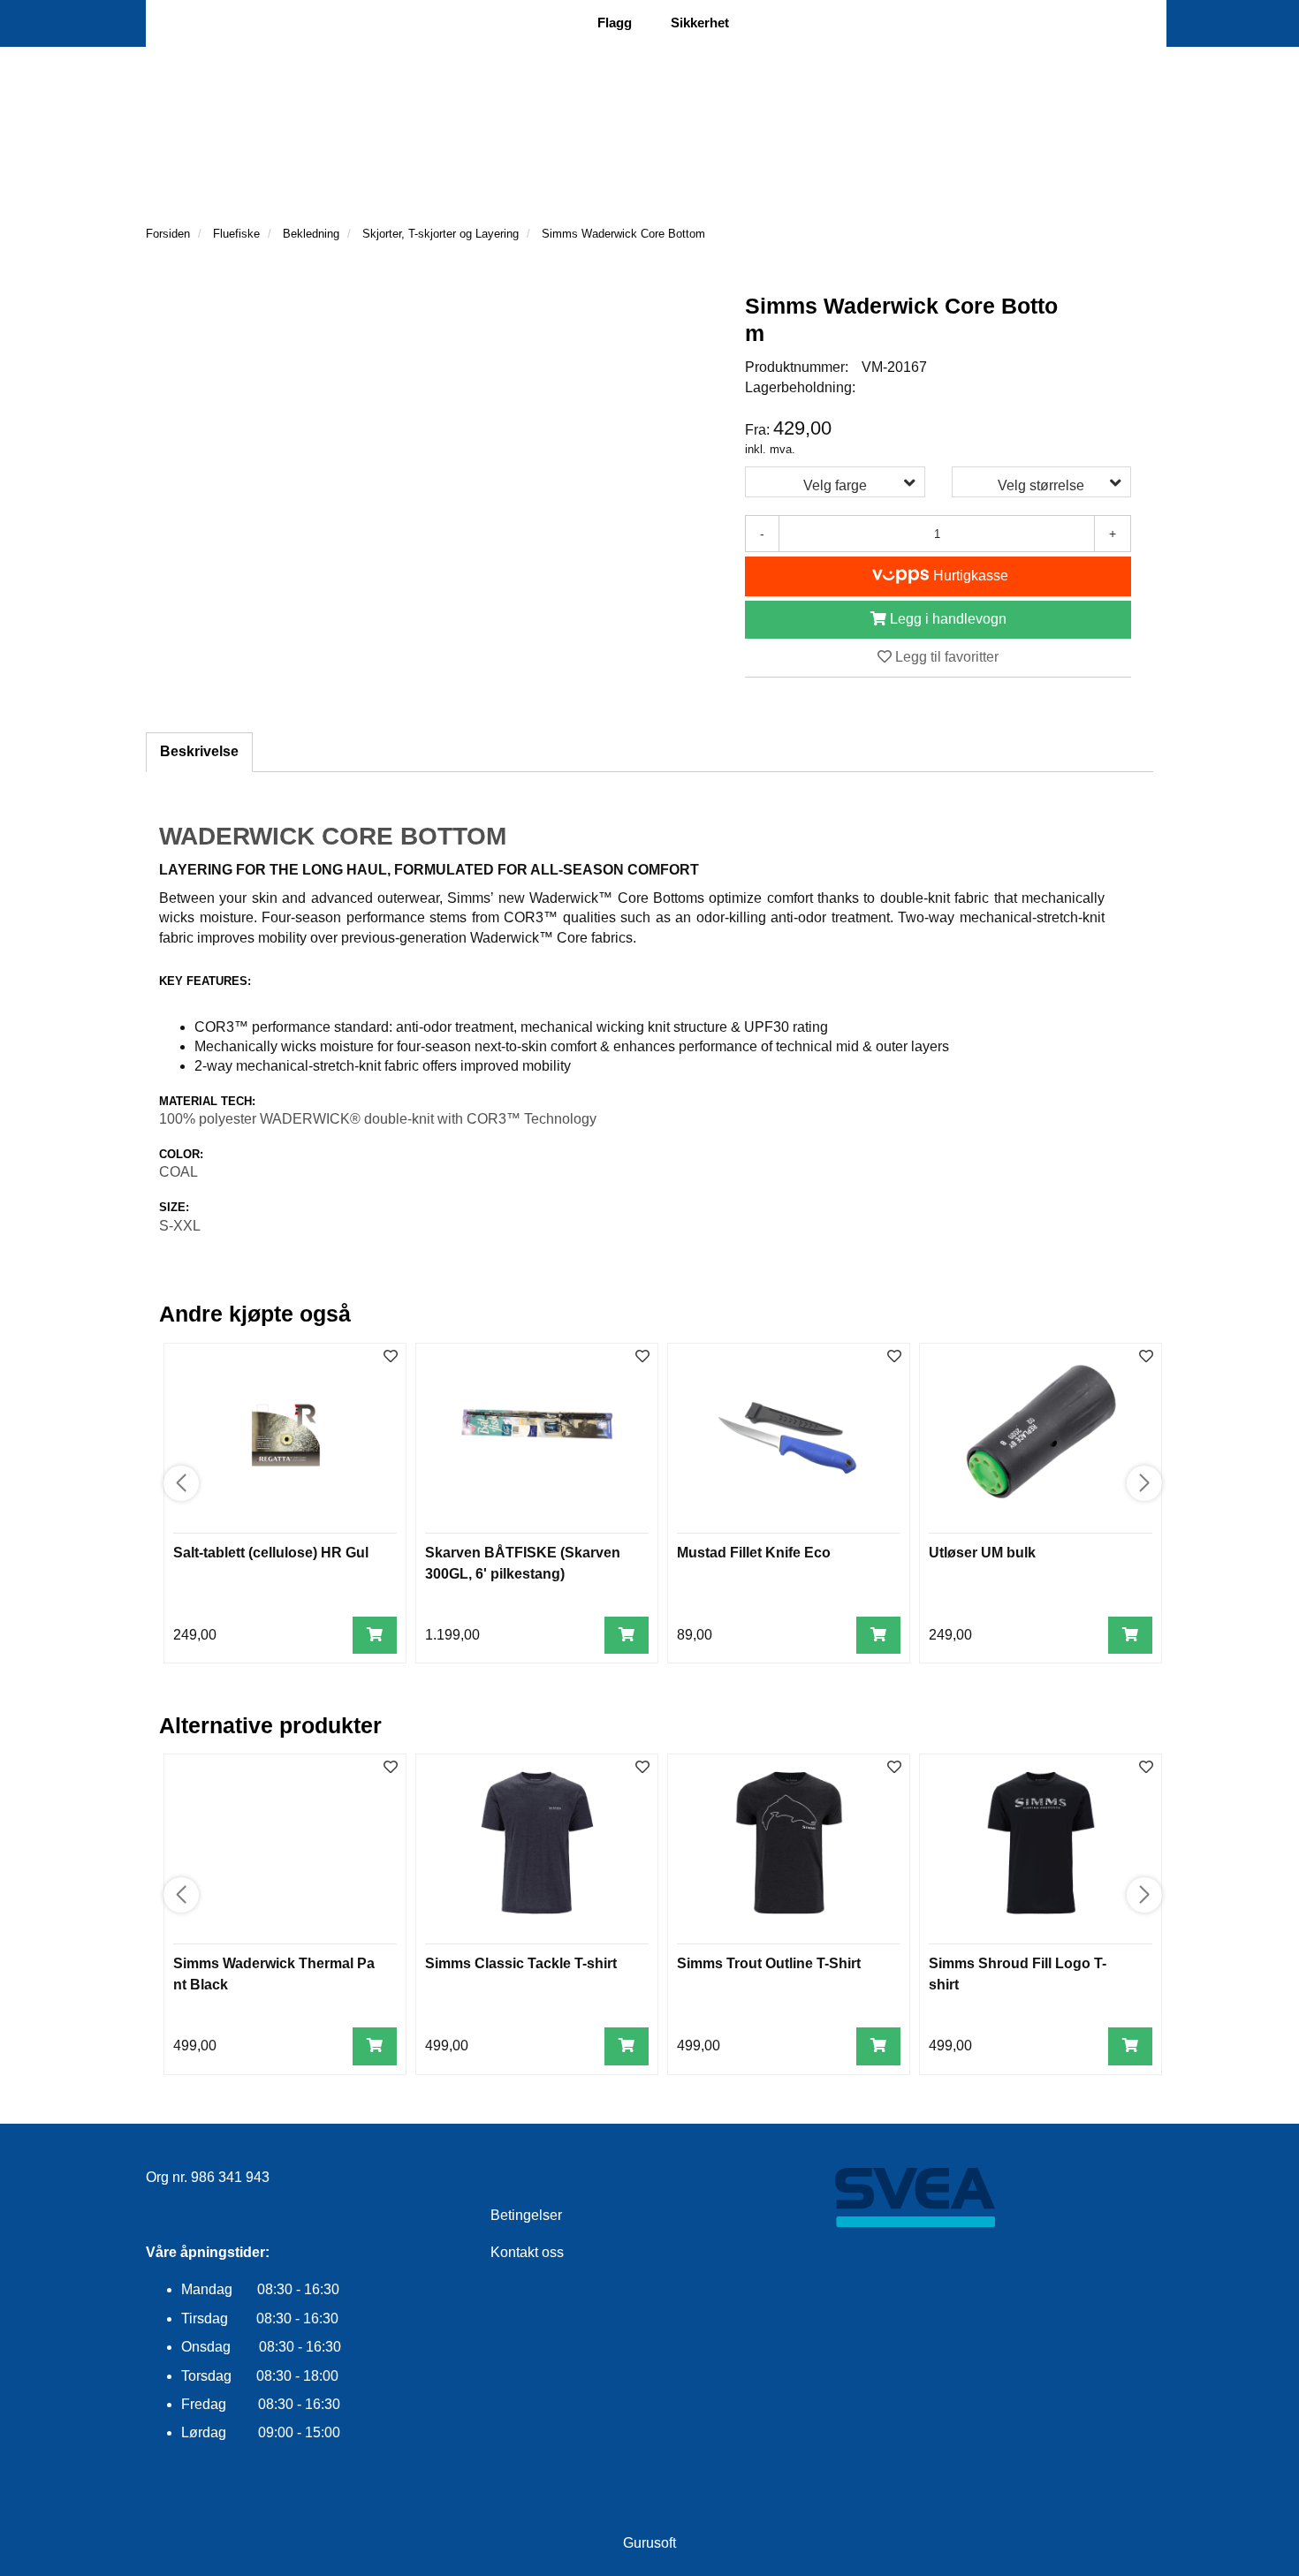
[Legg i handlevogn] (375, 1636)
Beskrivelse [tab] (199, 751)
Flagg (615, 23)
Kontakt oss (527, 2252)
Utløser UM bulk (982, 1553)
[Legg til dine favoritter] (391, 1357)
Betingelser (526, 2215)
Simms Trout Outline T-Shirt (769, 1963)
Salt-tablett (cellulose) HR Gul (271, 1553)
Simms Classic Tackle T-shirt (521, 1963)
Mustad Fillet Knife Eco (754, 1553)
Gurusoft (649, 2543)
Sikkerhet (700, 23)
